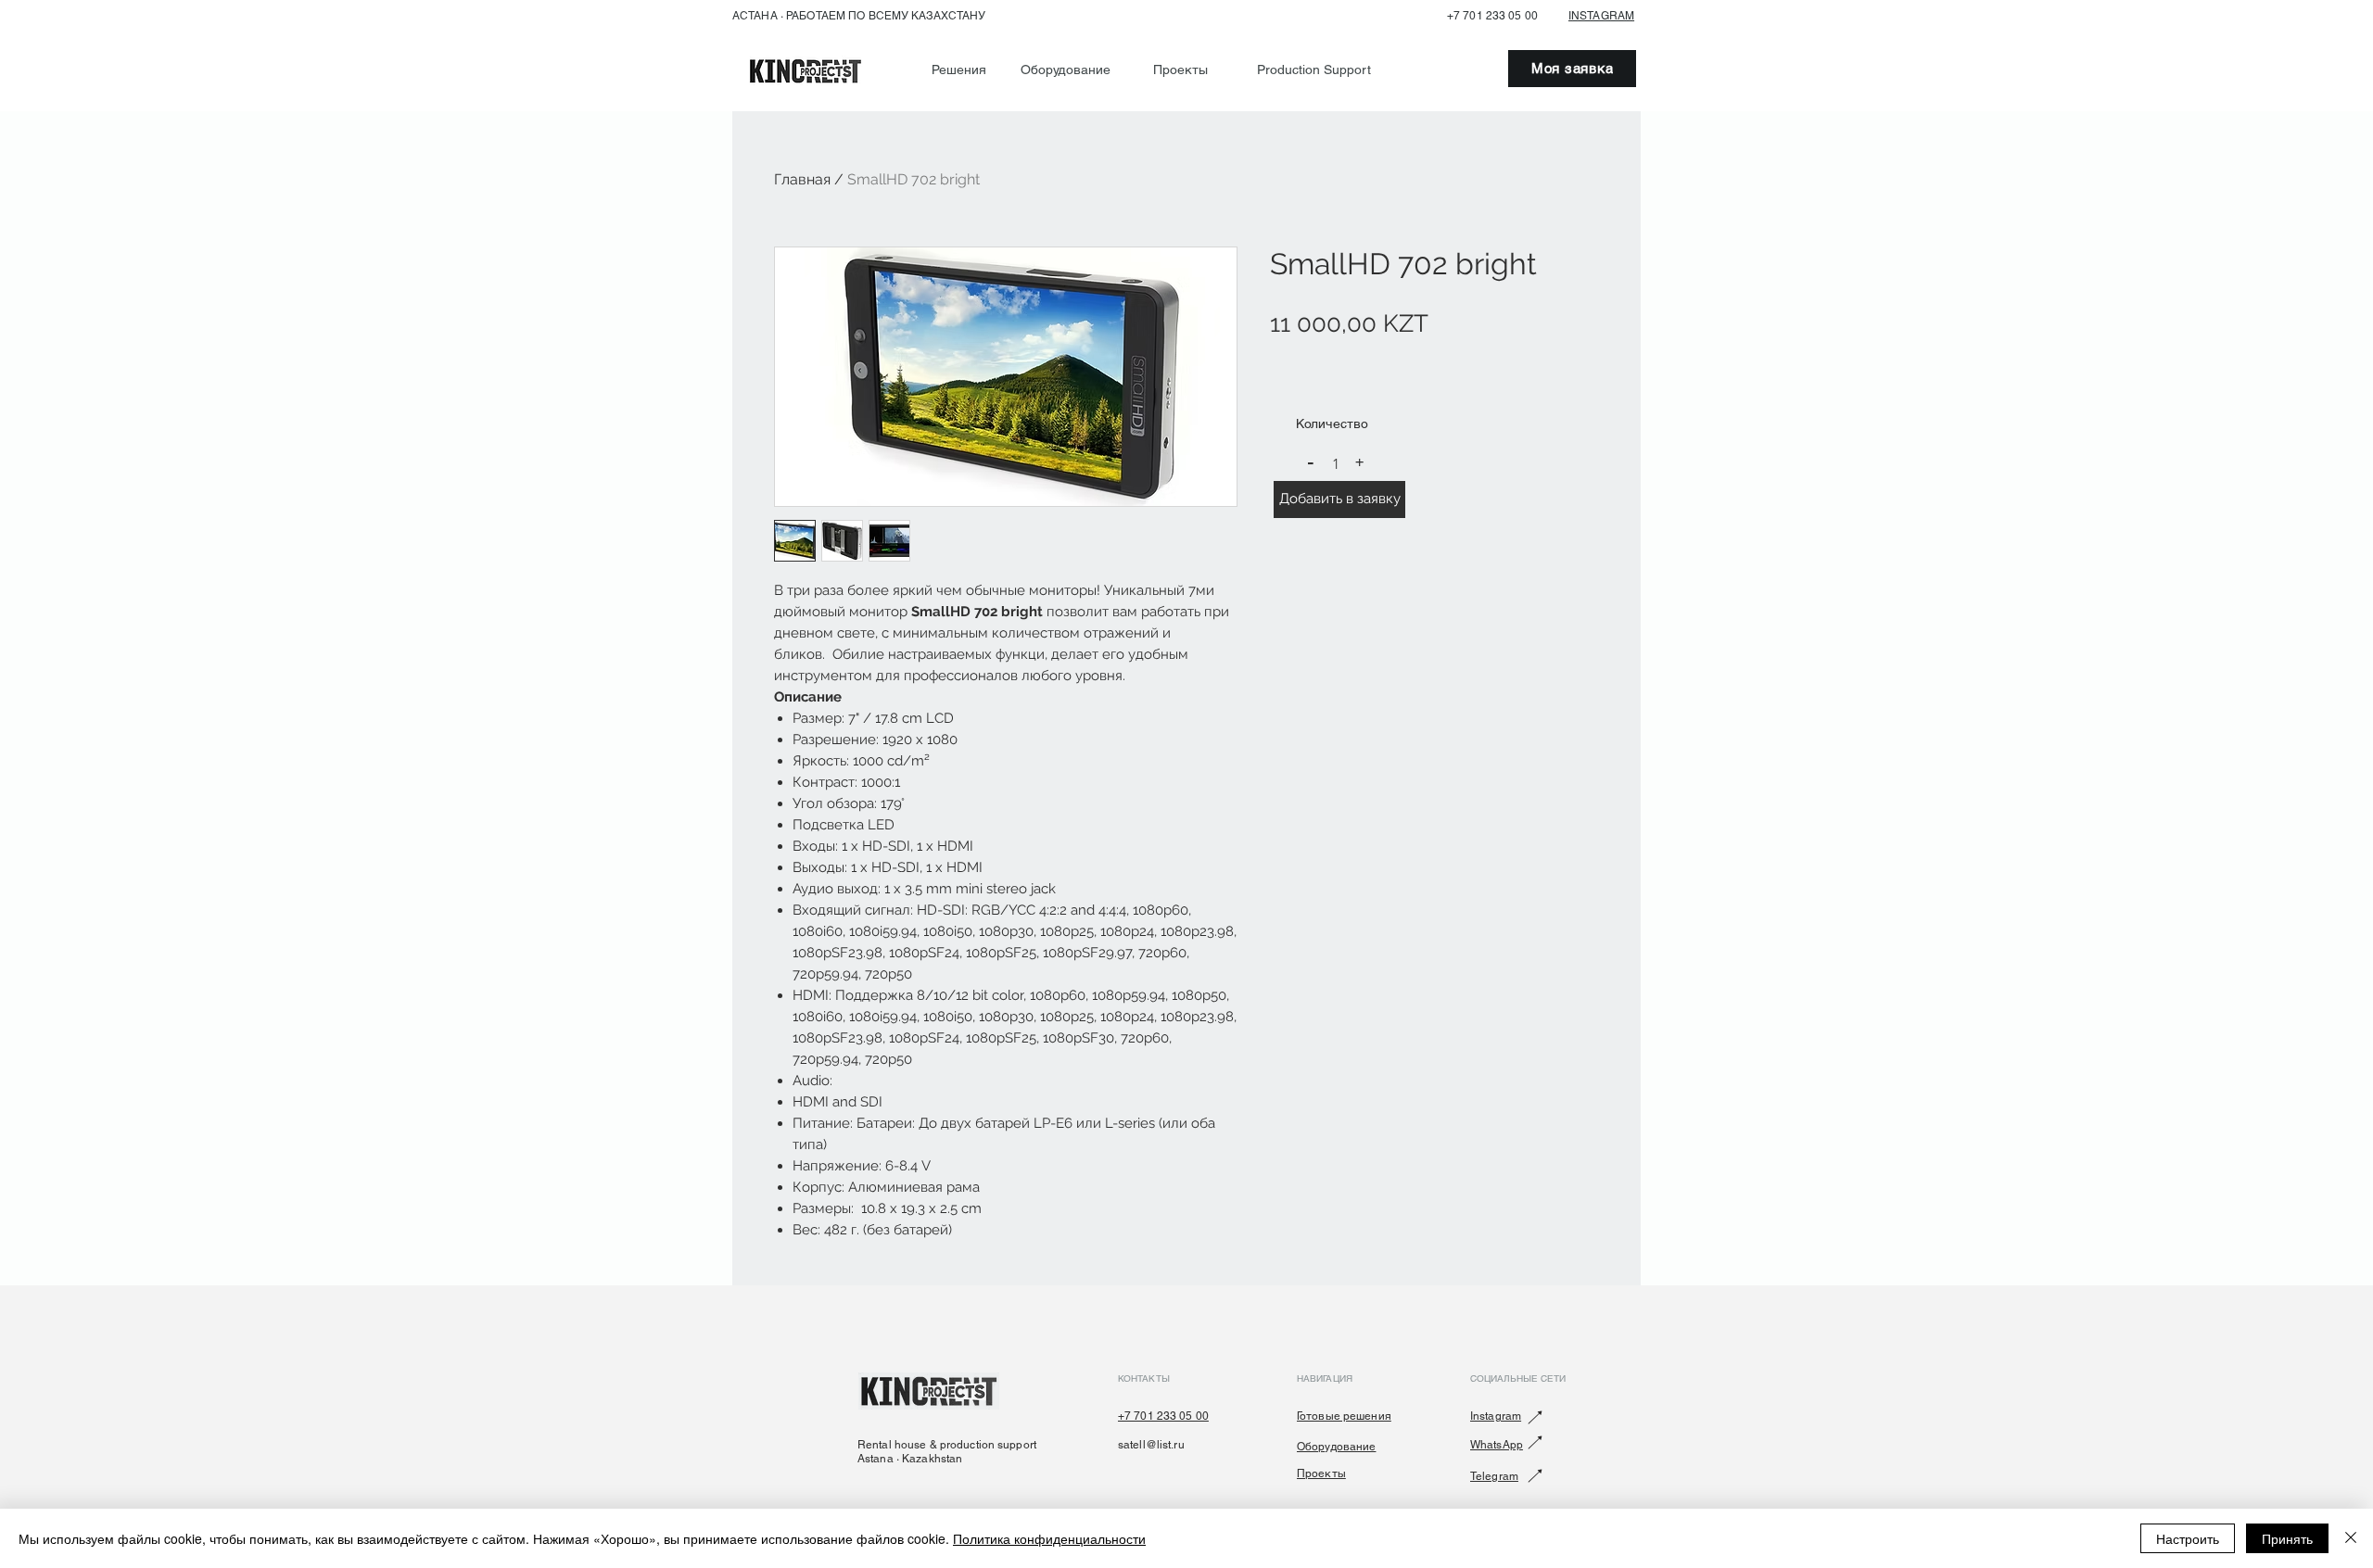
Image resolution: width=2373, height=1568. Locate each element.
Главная (802, 179)
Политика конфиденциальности (1049, 1538)
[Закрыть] (2351, 1538)
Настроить (2188, 1538)
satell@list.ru (1151, 1445)
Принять (2287, 1538)
